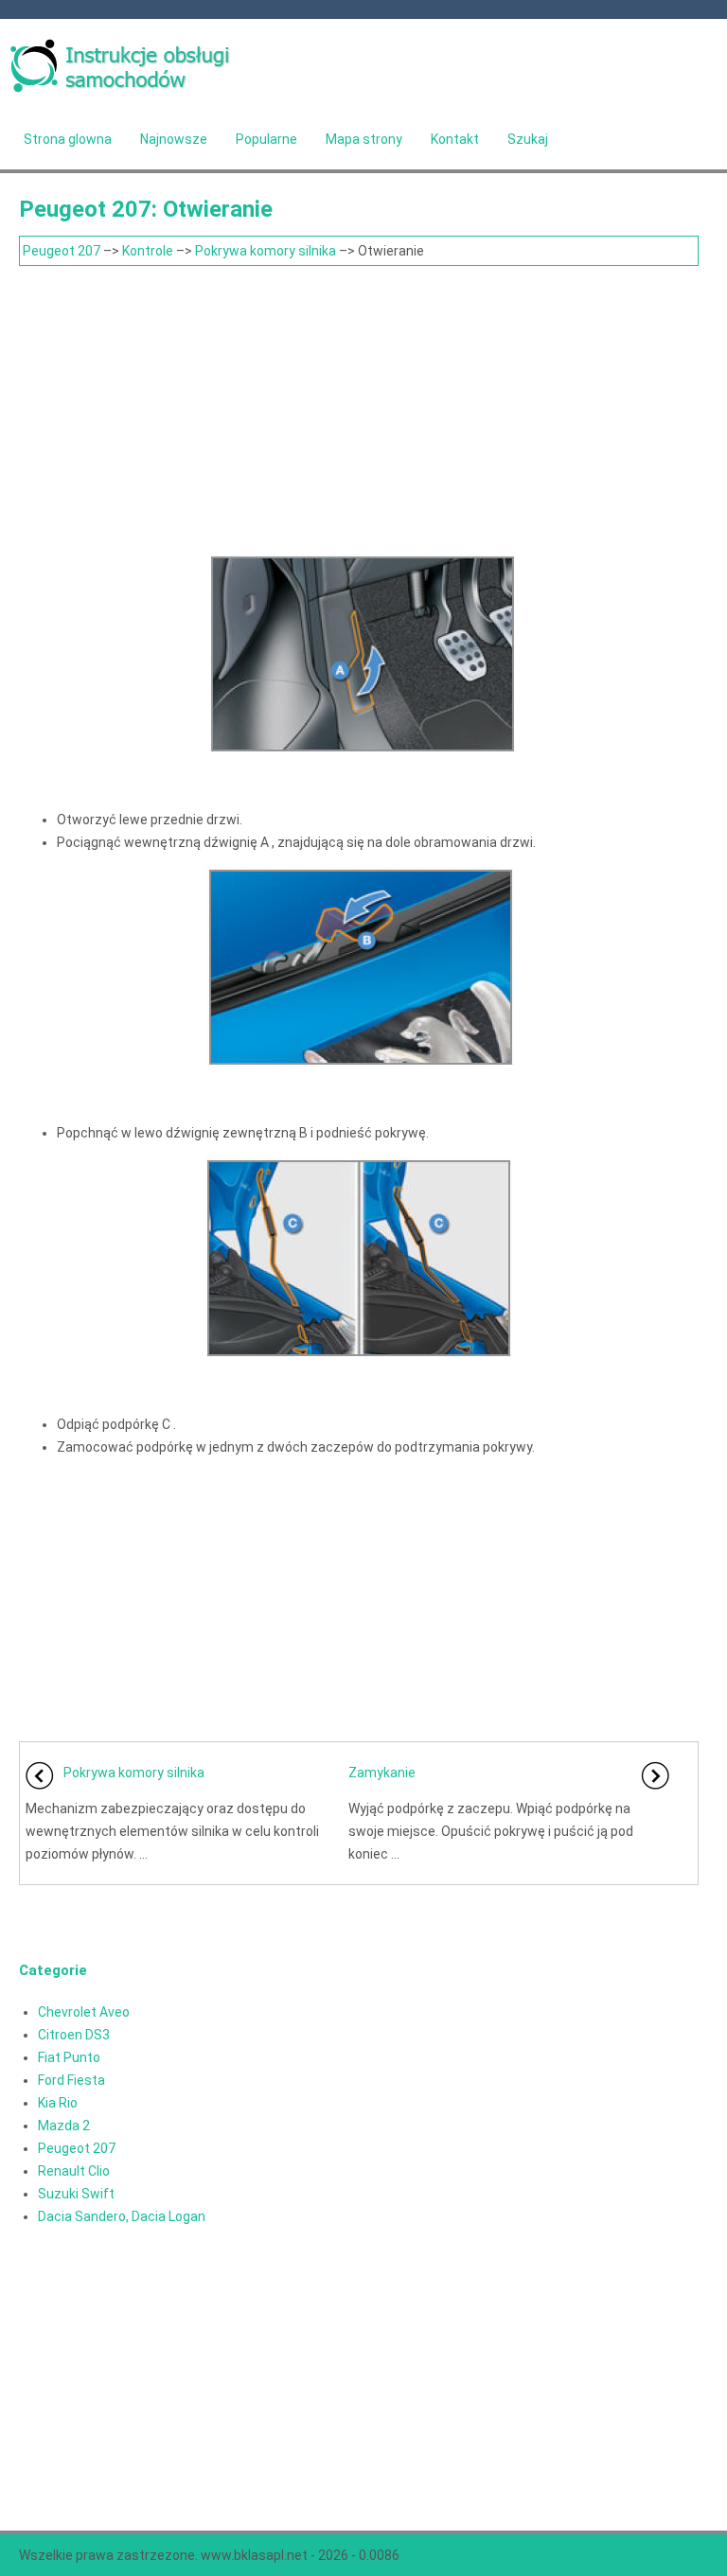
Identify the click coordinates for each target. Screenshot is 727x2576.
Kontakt (455, 139)
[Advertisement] (359, 408)
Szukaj (528, 139)
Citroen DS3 (74, 2035)
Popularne (266, 139)
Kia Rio (58, 2103)
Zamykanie (382, 1773)
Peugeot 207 (62, 251)
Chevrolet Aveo (84, 2012)
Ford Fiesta (71, 2080)
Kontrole (148, 251)
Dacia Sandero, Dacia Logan (122, 2216)
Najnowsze (174, 139)
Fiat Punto (69, 2057)
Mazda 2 (64, 2126)
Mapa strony (364, 139)
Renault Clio (74, 2171)
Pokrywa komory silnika (266, 251)
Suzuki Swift (76, 2194)
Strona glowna (68, 139)
